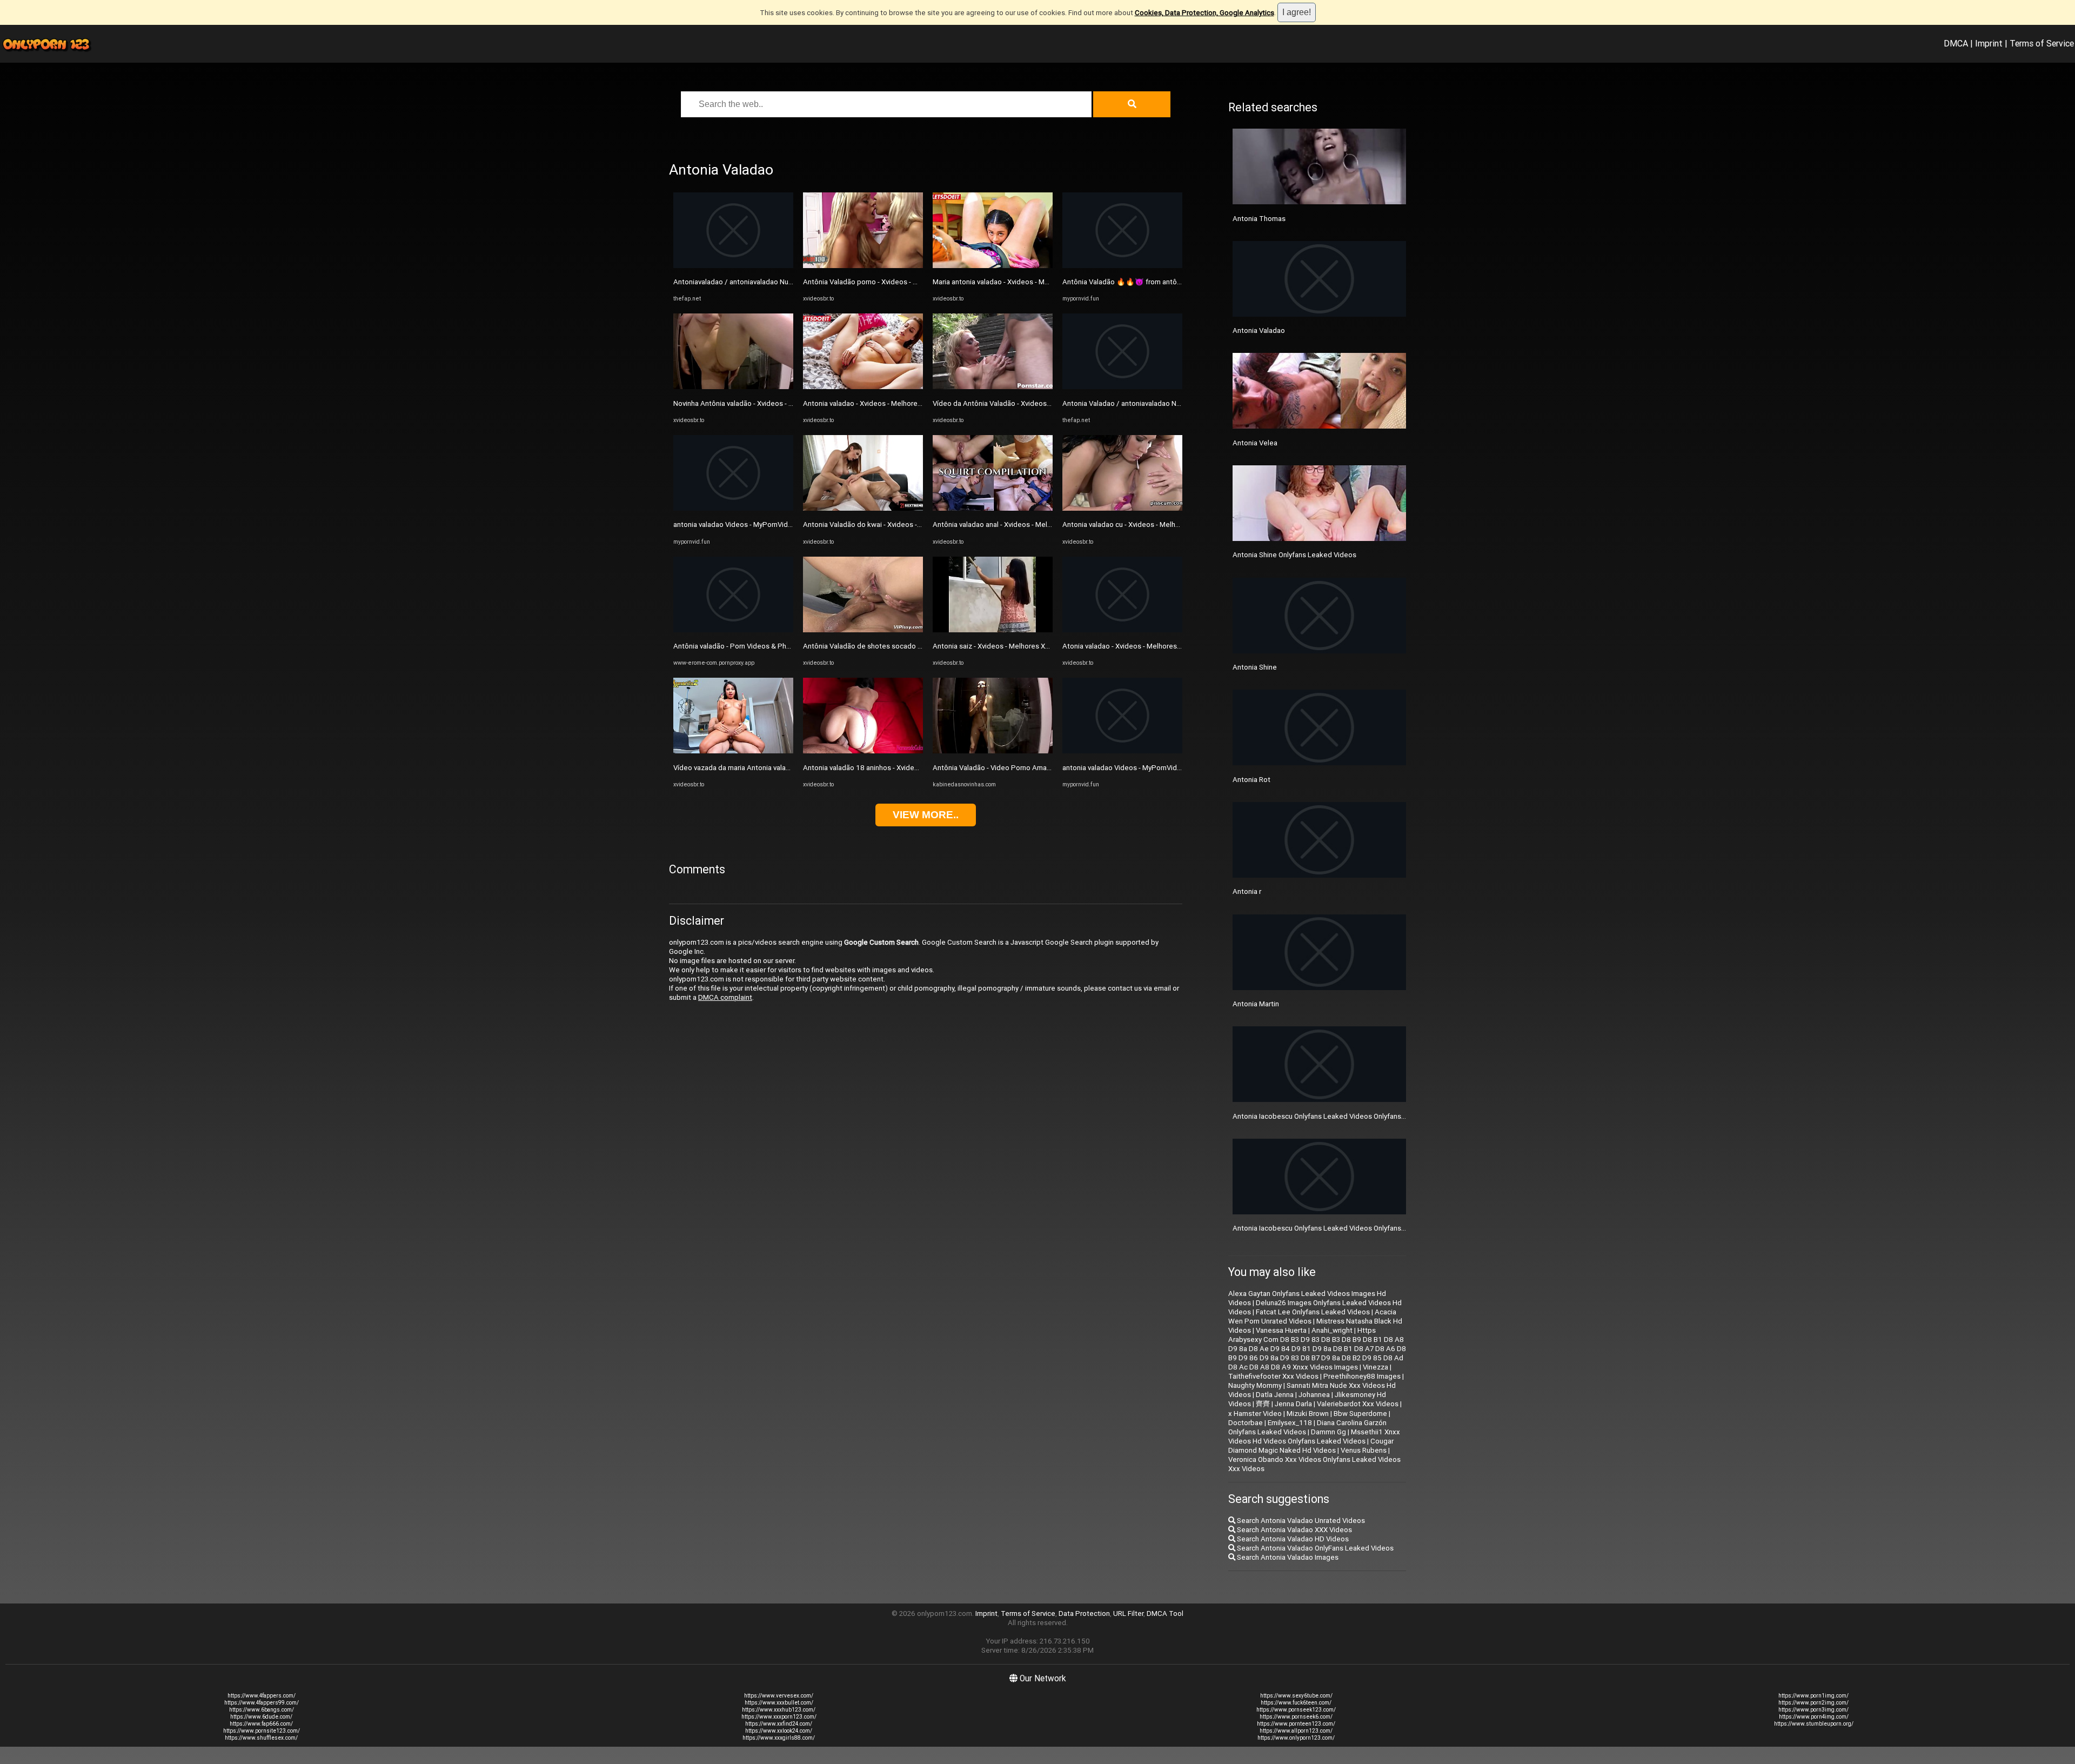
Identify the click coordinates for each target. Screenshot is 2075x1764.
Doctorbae (1246, 1423)
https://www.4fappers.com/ (262, 1696)
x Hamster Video (1255, 1414)
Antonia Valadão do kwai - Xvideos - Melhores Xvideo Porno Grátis (909, 524)
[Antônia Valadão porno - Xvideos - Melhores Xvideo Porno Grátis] (863, 266)
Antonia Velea (1255, 443)
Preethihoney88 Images (1362, 1376)
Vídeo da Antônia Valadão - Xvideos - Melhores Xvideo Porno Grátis (1040, 403)
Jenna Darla (1293, 1404)
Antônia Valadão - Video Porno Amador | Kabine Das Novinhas (1031, 768)
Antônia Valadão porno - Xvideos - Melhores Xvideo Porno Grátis (906, 282)
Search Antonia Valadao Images (1287, 1557)
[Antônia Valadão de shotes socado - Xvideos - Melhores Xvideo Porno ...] (863, 630)
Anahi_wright (1332, 1330)
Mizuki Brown (1308, 1414)
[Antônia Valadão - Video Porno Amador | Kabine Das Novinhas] (993, 751)
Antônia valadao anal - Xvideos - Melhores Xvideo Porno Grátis (1032, 524)
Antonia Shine (1255, 667)
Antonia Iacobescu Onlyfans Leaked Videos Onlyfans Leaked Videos (1342, 1228)
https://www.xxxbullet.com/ (779, 1703)
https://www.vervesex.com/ (779, 1696)
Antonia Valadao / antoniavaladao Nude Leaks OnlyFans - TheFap (1166, 403)
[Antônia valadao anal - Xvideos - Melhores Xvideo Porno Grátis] (993, 508)
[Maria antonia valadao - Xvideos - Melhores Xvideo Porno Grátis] (993, 266)
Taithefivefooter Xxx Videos (1273, 1376)
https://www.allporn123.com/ (1296, 1731)
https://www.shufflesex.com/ (261, 1738)
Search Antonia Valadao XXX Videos (1294, 1530)
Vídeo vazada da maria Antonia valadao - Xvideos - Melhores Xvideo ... (784, 768)
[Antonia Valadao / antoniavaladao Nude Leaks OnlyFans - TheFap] (1122, 387)
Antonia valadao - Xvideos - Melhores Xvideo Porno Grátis (895, 403)
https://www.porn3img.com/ (1813, 1710)
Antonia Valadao (1259, 330)
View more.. (926, 815)
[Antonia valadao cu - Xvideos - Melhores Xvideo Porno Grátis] (1122, 508)
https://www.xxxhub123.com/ (779, 1710)
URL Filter (1128, 1613)
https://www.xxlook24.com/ (779, 1731)
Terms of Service (2042, 43)
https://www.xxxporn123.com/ (779, 1717)
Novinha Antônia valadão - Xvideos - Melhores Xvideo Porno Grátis (779, 403)
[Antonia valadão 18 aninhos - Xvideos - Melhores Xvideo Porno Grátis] (863, 751)
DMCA (1956, 43)
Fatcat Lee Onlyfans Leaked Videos (1313, 1312)
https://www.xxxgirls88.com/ (779, 1738)
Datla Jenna (1275, 1395)
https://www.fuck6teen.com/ (1296, 1703)
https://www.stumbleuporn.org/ (1814, 1724)
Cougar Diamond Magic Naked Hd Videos (1311, 1446)
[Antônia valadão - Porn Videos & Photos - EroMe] (733, 630)
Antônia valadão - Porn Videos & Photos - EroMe (750, 646)
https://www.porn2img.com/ (1813, 1703)
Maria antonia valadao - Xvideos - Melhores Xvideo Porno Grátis (1033, 282)
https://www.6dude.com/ (261, 1717)
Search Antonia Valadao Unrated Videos (1300, 1521)
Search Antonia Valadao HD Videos (1292, 1539)
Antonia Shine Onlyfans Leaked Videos (1294, 555)
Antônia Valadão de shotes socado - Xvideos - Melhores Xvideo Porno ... (919, 646)
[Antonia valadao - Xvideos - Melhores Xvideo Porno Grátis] (863, 387)
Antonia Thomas (1259, 219)
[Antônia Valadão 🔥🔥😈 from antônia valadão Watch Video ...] (1122, 266)
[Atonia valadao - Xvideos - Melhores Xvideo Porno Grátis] (1122, 630)
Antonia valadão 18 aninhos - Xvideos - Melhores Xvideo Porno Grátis (913, 768)
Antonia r (1247, 891)
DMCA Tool (1165, 1613)
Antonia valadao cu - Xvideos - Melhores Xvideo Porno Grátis (1159, 524)
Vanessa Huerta (1281, 1330)
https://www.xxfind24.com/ (779, 1724)
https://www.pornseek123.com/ (1296, 1710)
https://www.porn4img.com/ (1814, 1717)
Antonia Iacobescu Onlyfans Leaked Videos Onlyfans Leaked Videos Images (1355, 1116)
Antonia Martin (1256, 1004)
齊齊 (1263, 1404)
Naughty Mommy (1255, 1385)
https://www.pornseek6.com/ (1296, 1717)
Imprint (1989, 43)
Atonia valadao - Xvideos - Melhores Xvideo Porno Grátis (1152, 646)
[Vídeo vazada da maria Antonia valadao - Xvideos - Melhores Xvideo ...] (733, 751)
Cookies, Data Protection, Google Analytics (1204, 13)
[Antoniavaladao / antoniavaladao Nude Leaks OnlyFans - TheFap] (733, 266)
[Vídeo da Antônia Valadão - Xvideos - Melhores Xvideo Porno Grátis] (993, 387)
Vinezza (1375, 1367)
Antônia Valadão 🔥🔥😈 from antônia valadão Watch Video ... (1162, 282)
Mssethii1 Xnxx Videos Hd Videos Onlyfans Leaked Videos (1314, 1436)
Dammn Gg (1328, 1432)
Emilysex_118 (1290, 1423)
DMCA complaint (725, 997)
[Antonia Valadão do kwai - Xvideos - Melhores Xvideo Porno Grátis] (863, 508)
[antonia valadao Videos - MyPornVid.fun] (733, 508)
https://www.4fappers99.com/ (262, 1703)
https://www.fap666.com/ (261, 1724)
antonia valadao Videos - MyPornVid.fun (737, 524)
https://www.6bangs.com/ (262, 1710)
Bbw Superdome (1360, 1414)
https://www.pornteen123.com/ (1296, 1724)
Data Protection (1084, 1613)
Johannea (1314, 1395)
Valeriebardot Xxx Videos (1358, 1404)
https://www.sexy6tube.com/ (1296, 1696)
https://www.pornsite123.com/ (262, 1731)
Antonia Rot (1251, 780)
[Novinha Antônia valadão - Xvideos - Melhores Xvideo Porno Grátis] (733, 387)
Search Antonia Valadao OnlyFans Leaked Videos (1314, 1548)
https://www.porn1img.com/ (1813, 1696)
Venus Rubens (1364, 1450)
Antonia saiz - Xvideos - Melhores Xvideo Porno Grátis (1019, 646)
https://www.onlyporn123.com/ (1296, 1738)
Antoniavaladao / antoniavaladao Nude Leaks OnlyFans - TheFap (776, 282)
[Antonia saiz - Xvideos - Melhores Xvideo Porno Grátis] (993, 630)
